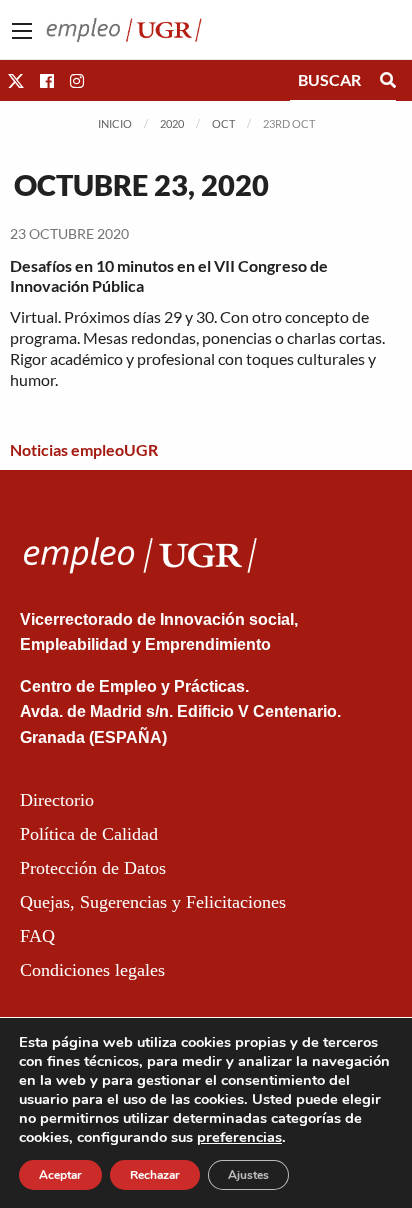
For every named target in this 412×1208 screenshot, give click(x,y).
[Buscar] (388, 80)
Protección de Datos (93, 868)
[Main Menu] (22, 31)
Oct (223, 123)
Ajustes (248, 1175)
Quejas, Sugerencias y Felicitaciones (153, 902)
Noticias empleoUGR (84, 449)
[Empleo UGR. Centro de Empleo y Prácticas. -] (124, 27)
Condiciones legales (92, 970)
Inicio (115, 123)
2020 (172, 123)
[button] (16, 80)
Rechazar (155, 1175)
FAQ (37, 936)
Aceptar (60, 1175)
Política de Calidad (89, 834)
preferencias (239, 1137)
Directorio (57, 800)
